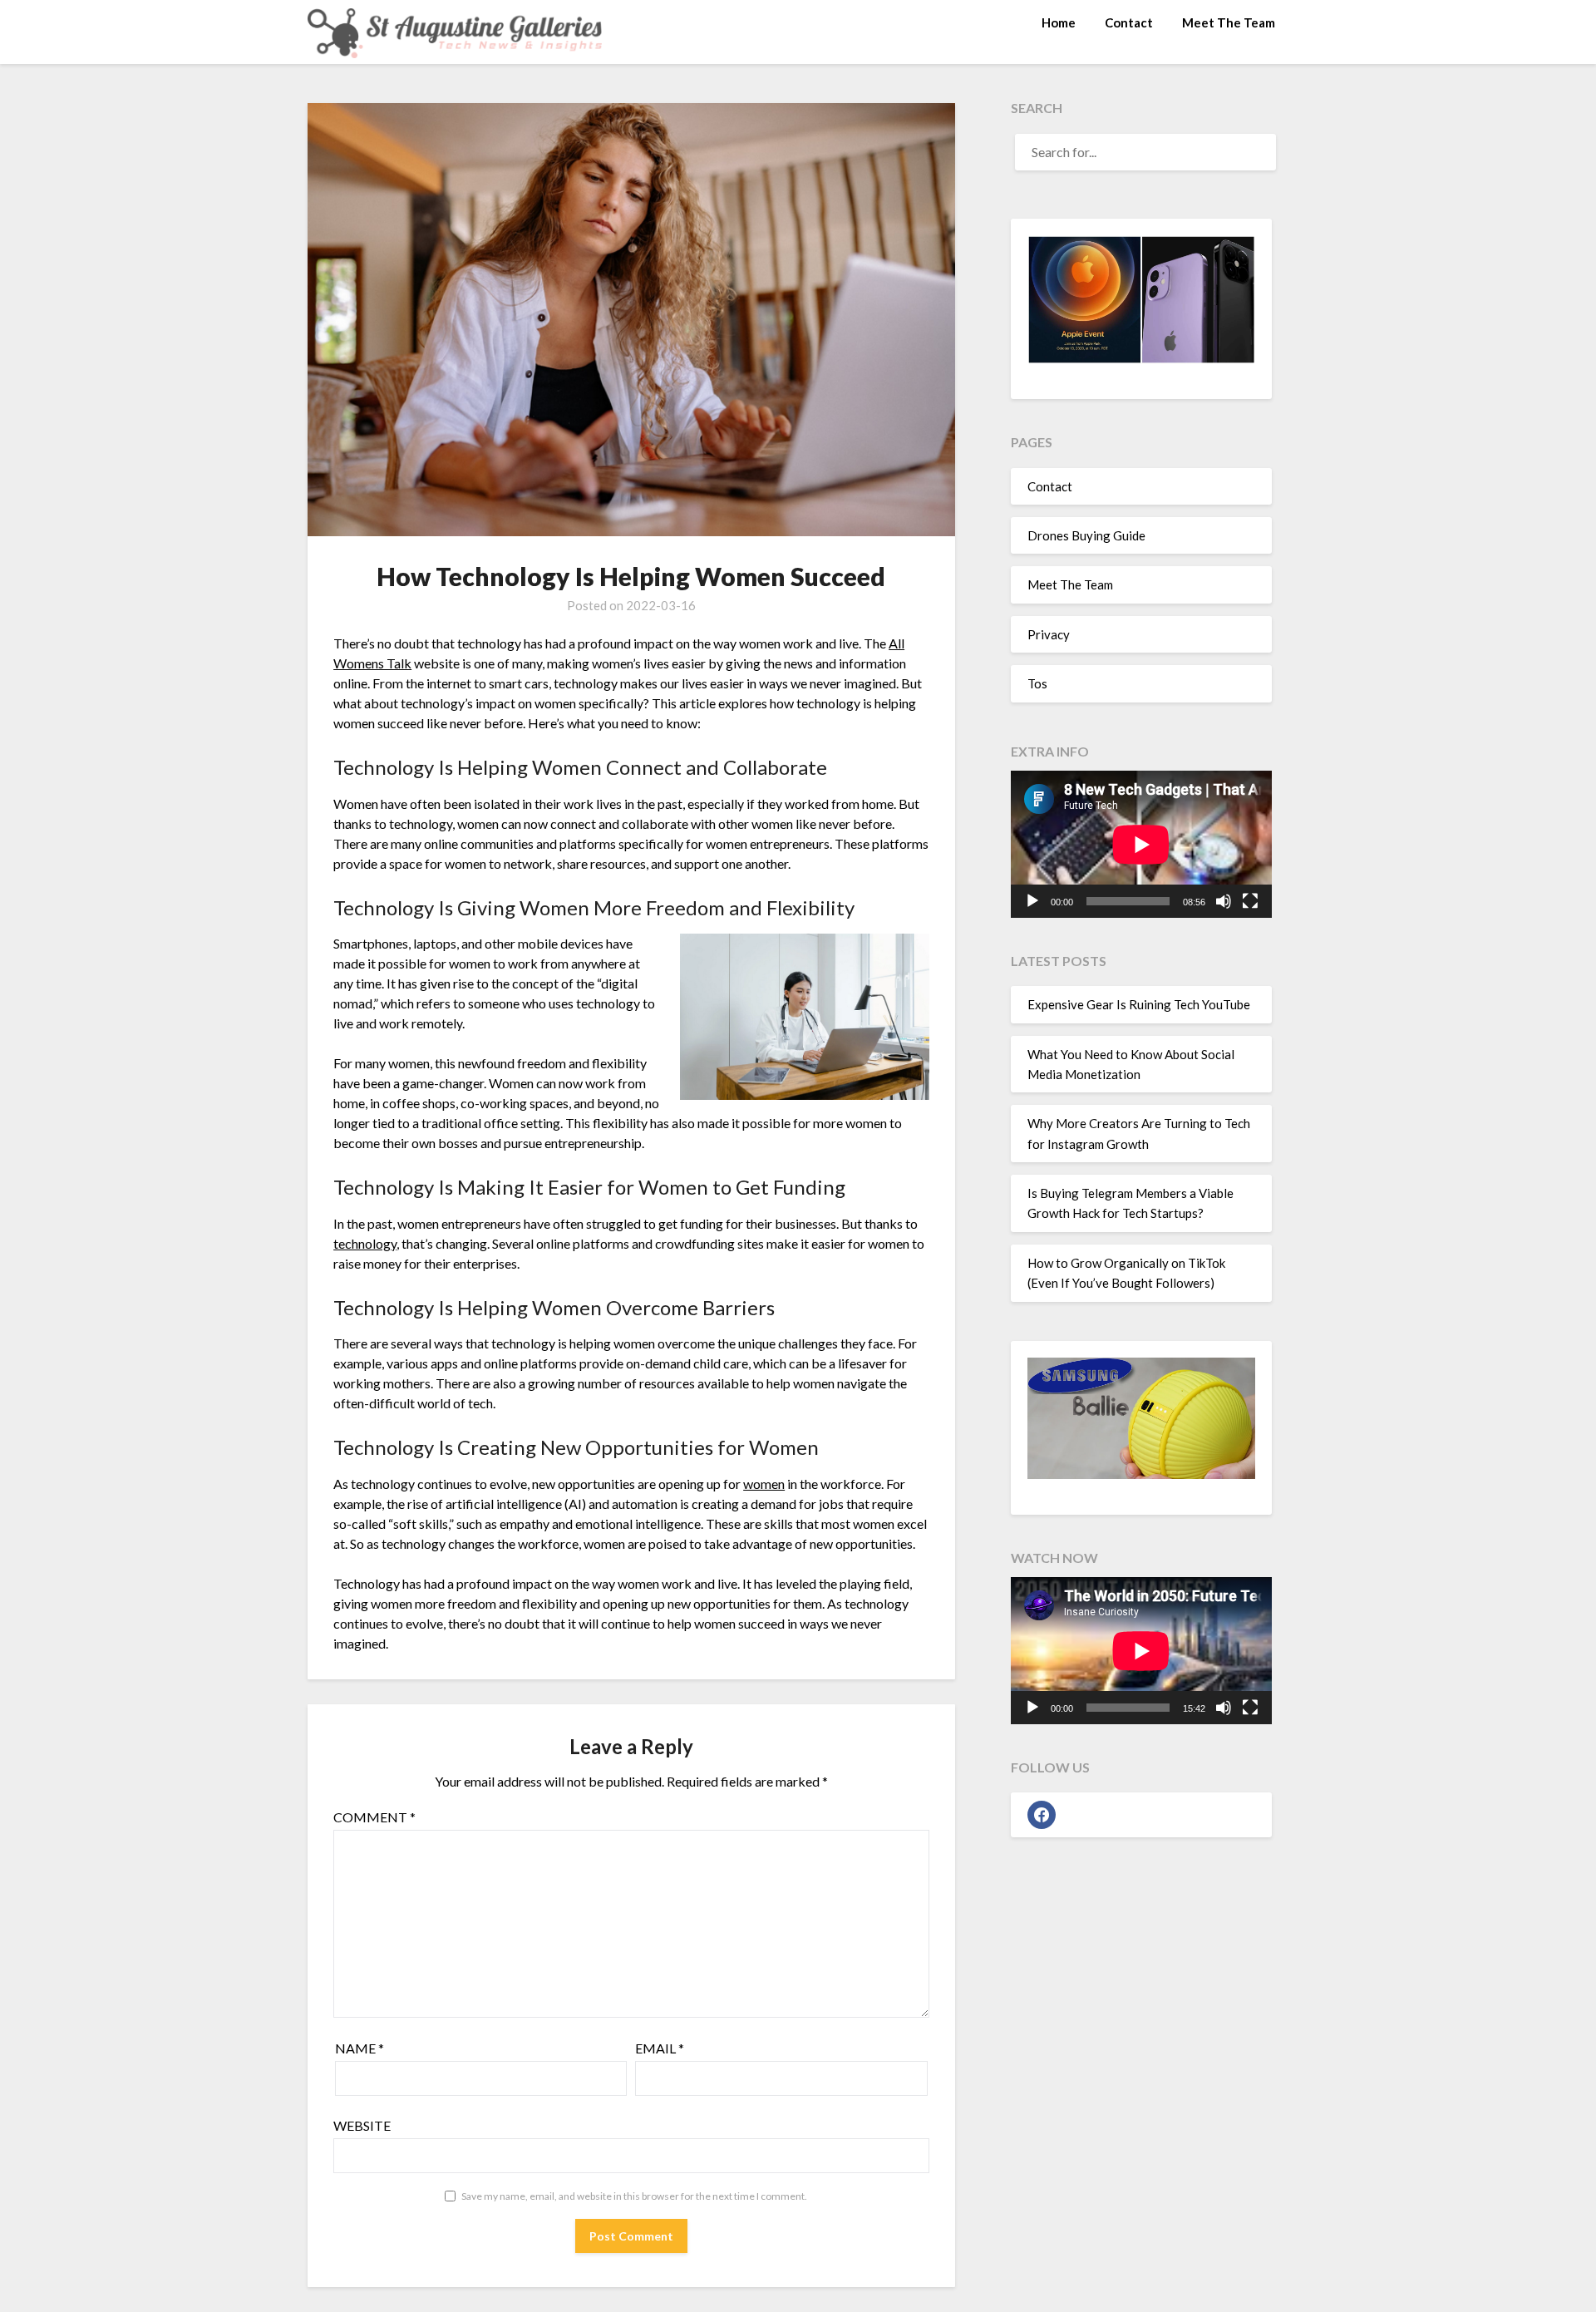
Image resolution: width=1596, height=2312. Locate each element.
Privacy (1049, 634)
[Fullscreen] (1250, 901)
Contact (1129, 22)
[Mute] (1224, 901)
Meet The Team (1229, 22)
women (764, 1484)
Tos (1037, 683)
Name (360, 2048)
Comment (374, 1817)
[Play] (1032, 901)
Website (362, 2125)
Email (660, 2048)
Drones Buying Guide (1086, 535)
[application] (1141, 844)
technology (365, 1243)
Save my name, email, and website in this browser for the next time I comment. (634, 2196)
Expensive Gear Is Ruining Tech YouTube (1139, 1004)
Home (1059, 22)
